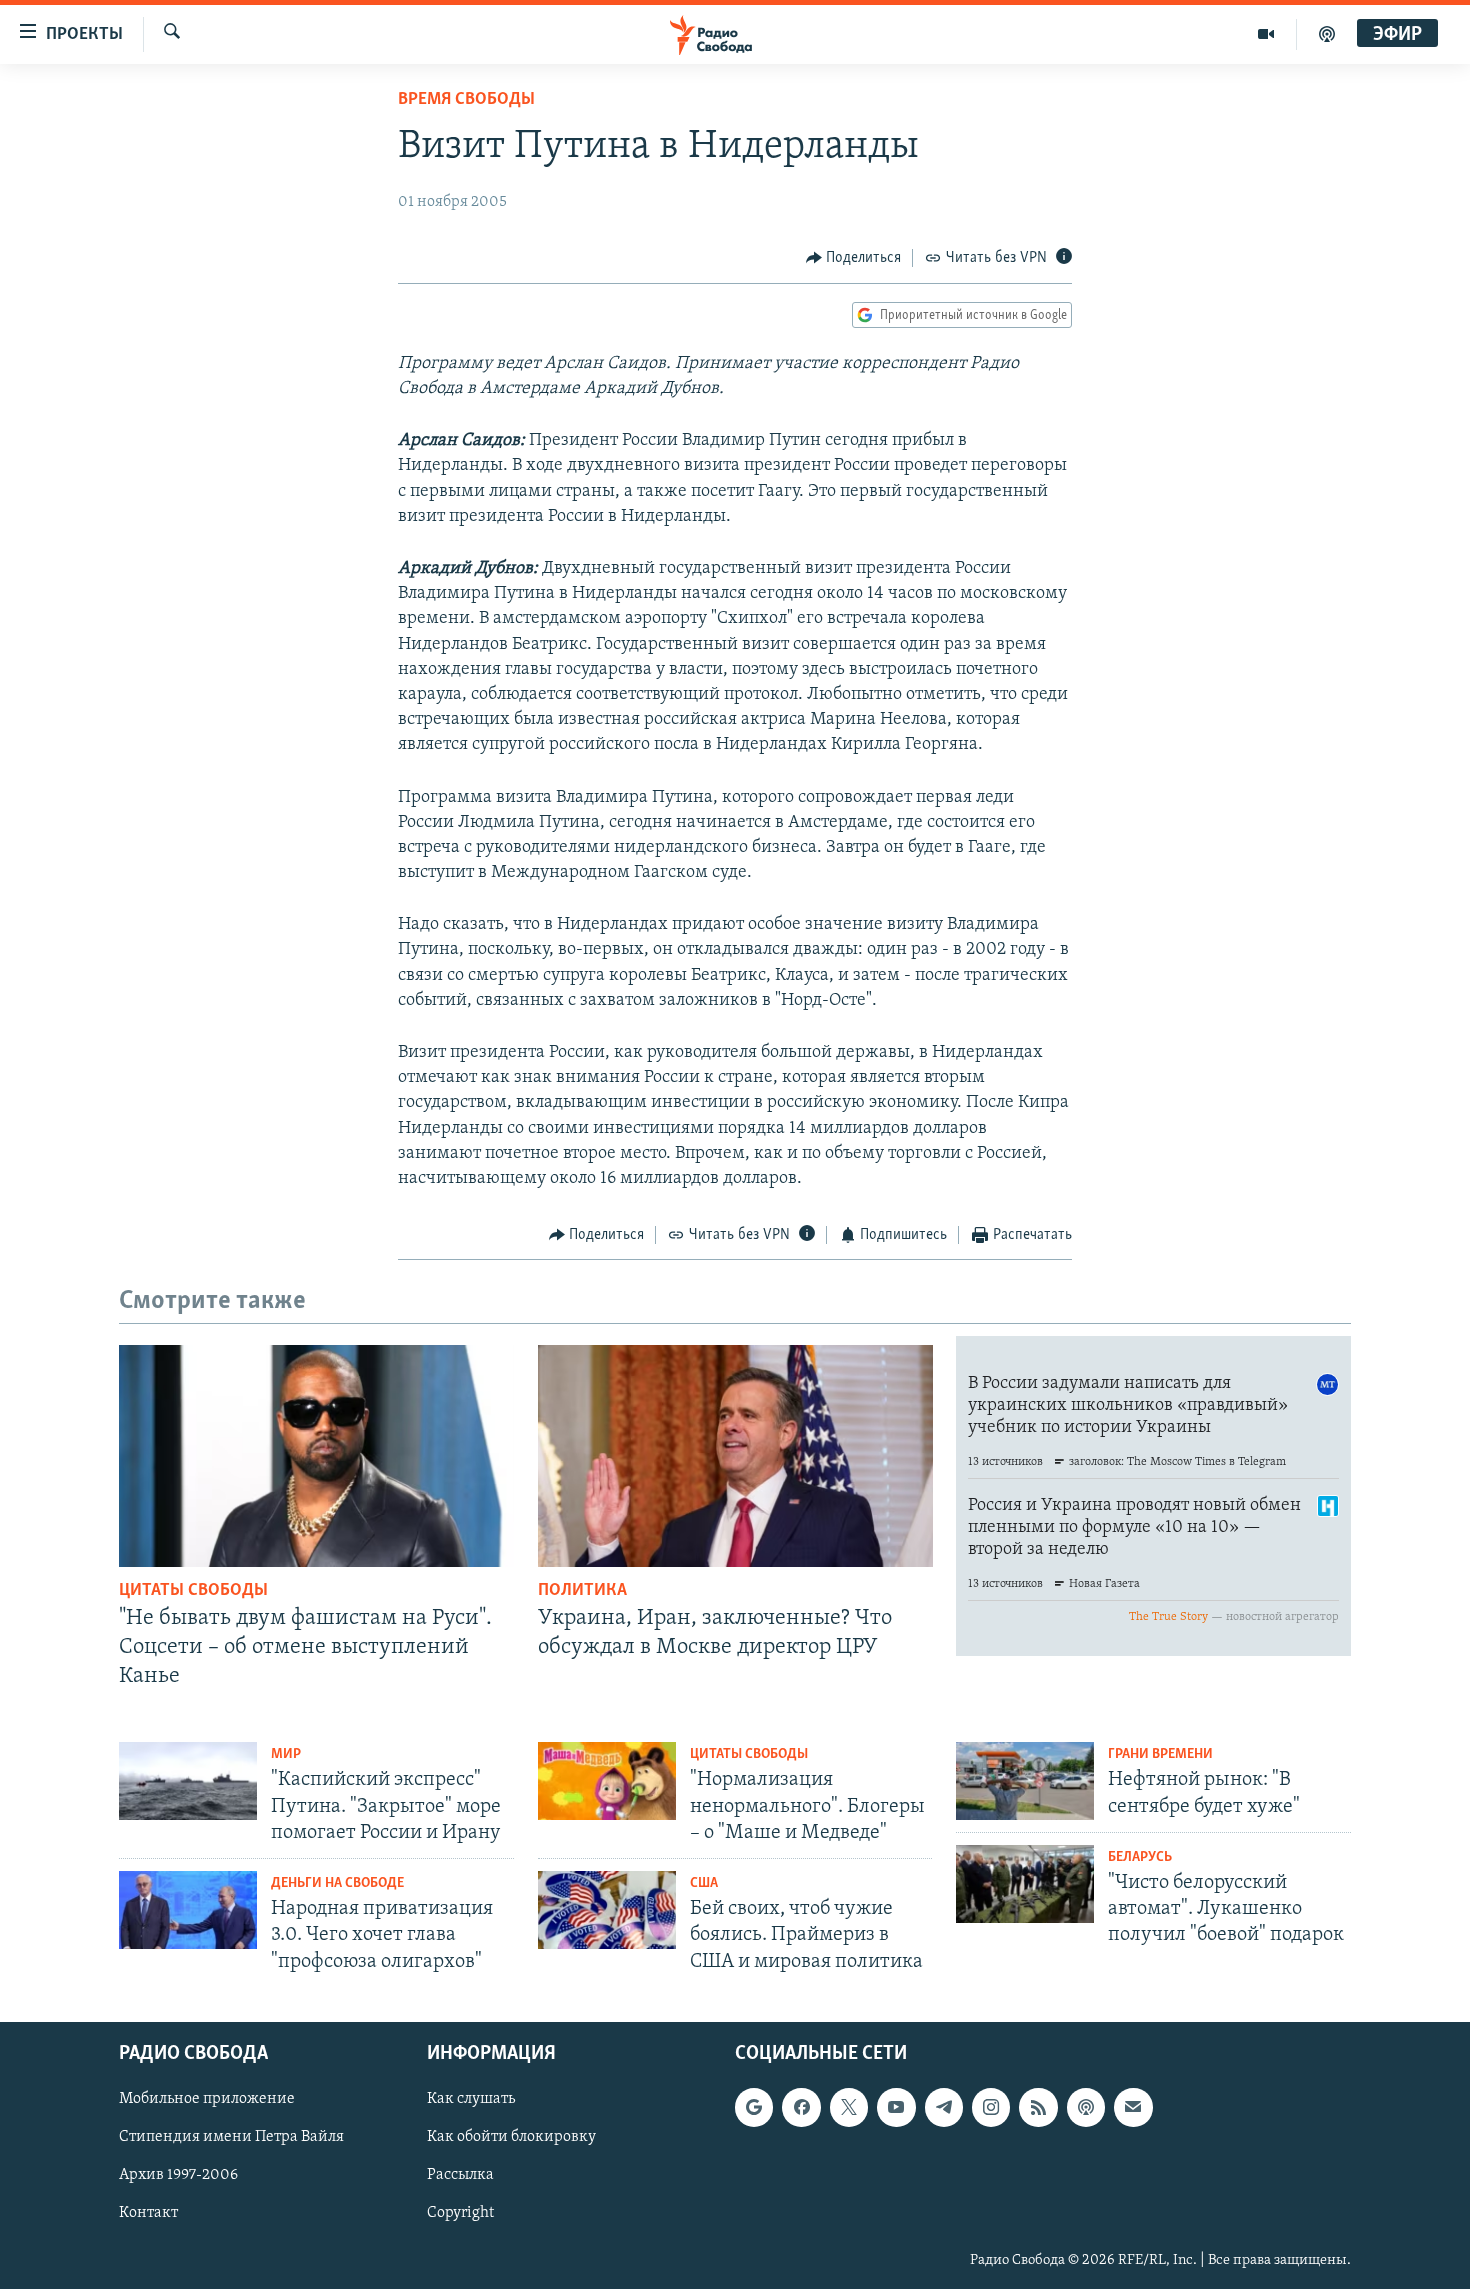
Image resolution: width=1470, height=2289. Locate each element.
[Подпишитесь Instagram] (991, 2107)
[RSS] (1038, 2107)
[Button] (854, 258)
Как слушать (471, 2099)
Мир (286, 1754)
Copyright (460, 2213)
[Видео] (1266, 34)
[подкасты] (1327, 34)
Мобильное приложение (207, 2099)
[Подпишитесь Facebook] (801, 2107)
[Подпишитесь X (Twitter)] (849, 2107)
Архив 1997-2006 (178, 2175)
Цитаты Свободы (193, 1591)
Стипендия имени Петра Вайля (231, 2137)
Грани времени (1160, 1754)
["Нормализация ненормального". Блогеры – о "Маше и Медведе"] (607, 1781)
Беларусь (1140, 1857)
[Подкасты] (1086, 2107)
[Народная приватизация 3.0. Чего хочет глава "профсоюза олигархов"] (188, 1910)
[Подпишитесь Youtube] (896, 2107)
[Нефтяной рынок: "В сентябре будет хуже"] (1025, 1781)
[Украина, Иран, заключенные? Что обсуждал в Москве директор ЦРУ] (735, 1456)
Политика (582, 1591)
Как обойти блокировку (511, 2137)
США (704, 1883)
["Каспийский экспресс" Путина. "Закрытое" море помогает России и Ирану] (188, 1781)
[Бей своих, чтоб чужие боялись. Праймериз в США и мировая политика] (607, 1910)
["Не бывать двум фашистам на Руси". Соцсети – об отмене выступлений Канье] (316, 1456)
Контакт (148, 2213)
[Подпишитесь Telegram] (944, 2107)
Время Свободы (466, 100)
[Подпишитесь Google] (754, 2107)
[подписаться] (1133, 2107)
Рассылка (460, 2175)
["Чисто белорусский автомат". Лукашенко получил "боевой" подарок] (1025, 1884)
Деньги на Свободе (337, 1883)
